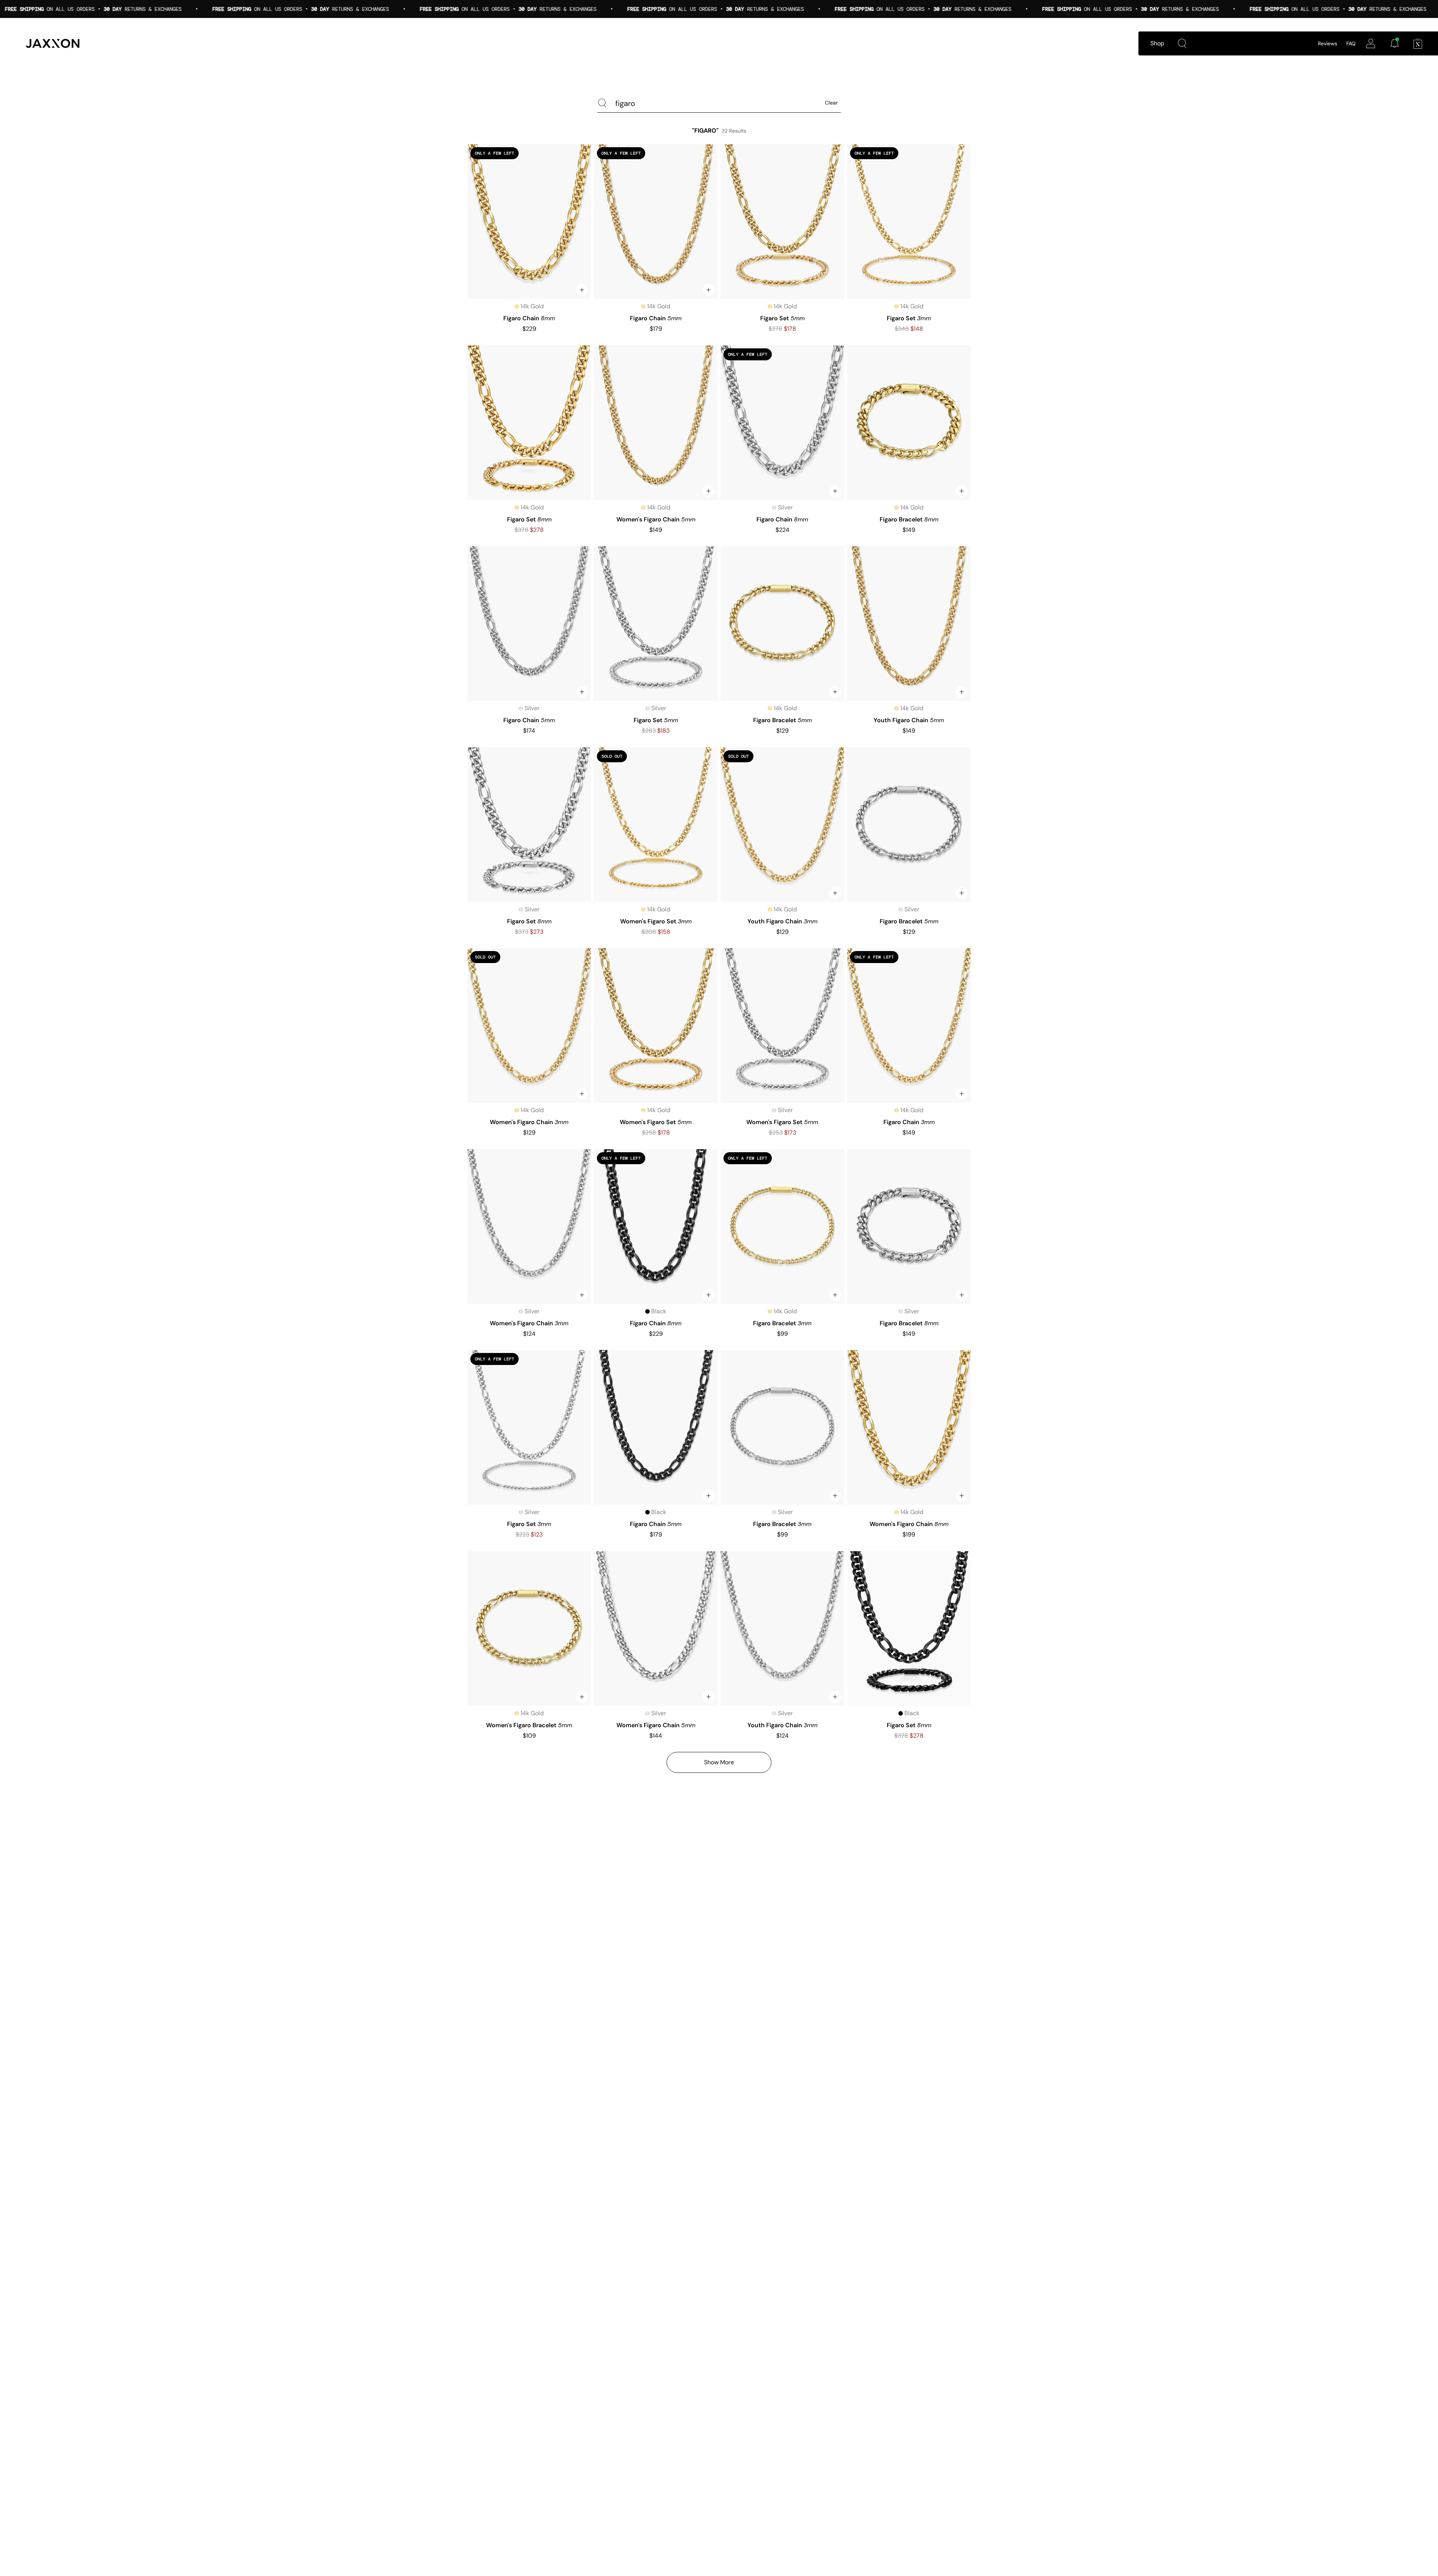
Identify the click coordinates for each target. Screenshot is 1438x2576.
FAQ (1351, 43)
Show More (719, 1762)
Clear (831, 103)
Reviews (1328, 43)
